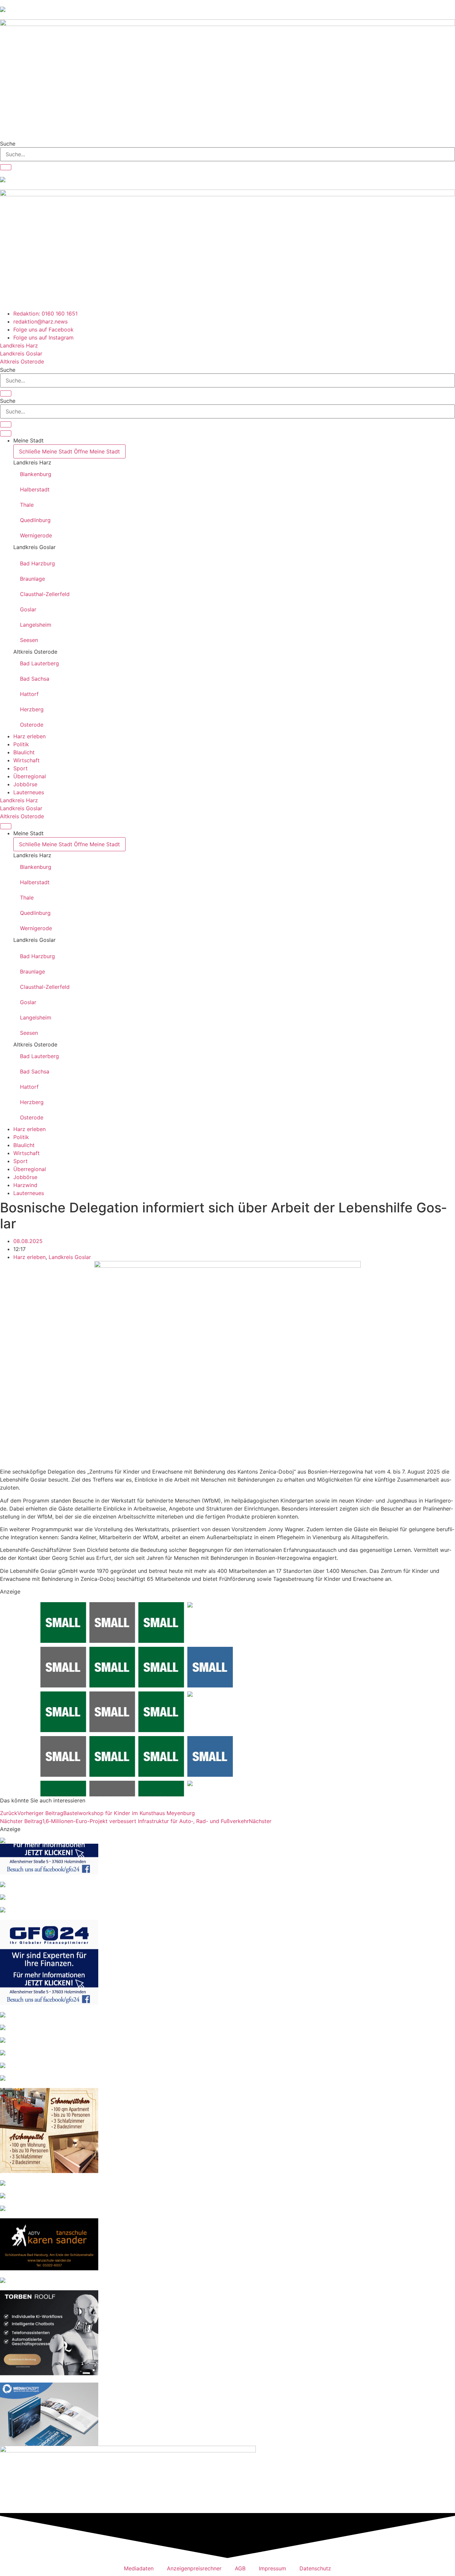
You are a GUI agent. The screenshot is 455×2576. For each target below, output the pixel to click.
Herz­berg (32, 709)
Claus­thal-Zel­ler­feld (45, 594)
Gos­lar (28, 609)
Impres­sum (272, 2568)
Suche (8, 144)
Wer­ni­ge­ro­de (36, 535)
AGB (240, 2568)
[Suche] (6, 167)
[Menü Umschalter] (6, 433)
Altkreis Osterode (35, 652)
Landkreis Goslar (34, 547)
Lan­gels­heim (36, 625)
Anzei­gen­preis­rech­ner (194, 2568)
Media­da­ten (139, 2568)
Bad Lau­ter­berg (39, 663)
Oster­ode (32, 725)
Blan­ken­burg (36, 474)
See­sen (29, 640)
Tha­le (27, 505)
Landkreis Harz (32, 462)
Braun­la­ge (32, 579)
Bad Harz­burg (37, 563)
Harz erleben (29, 1257)
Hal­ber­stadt (35, 489)
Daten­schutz (315, 2568)
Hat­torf (29, 694)
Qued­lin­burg (35, 520)
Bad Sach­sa (35, 679)
